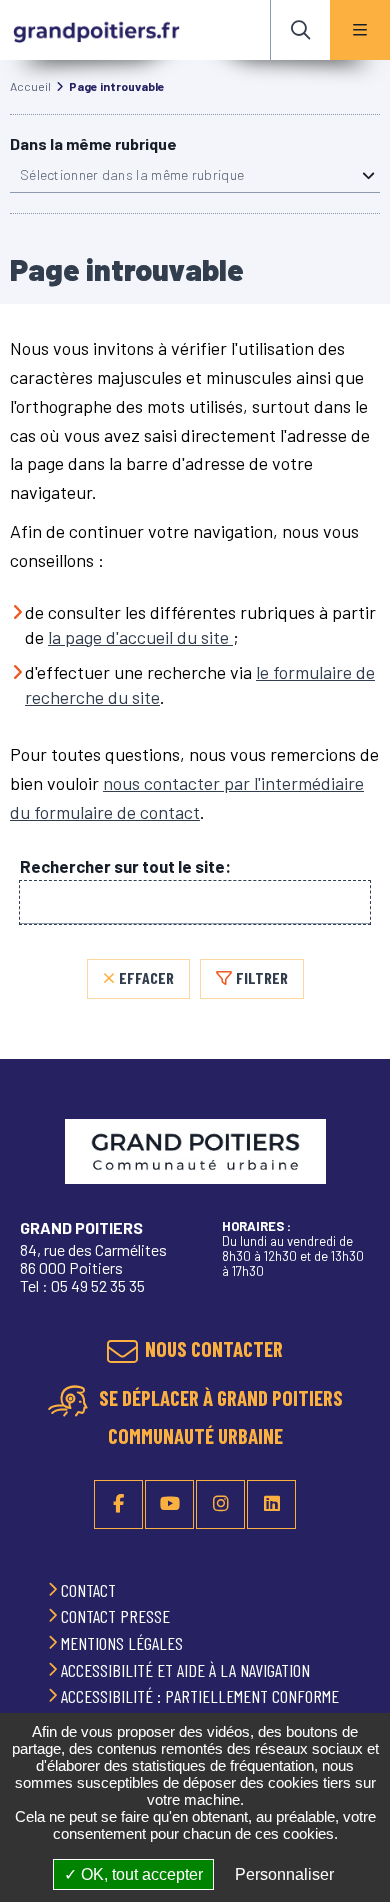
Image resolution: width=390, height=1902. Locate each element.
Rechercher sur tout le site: (125, 866)
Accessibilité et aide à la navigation (187, 1670)
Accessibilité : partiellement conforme (202, 1696)
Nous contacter (214, 1348)
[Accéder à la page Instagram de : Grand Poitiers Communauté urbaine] (220, 1504)
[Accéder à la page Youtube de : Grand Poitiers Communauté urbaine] (169, 1504)
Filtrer (262, 977)
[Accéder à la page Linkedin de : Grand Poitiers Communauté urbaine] (271, 1504)
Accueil (30, 86)
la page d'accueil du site (140, 637)
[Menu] (360, 30)
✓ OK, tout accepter (133, 1874)
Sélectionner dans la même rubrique (132, 174)
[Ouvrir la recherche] (300, 30)
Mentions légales (124, 1643)
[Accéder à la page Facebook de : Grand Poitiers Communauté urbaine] (118, 1504)
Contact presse (117, 1616)
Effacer (146, 977)
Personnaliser (284, 1874)
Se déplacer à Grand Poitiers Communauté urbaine (219, 1417)
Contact (90, 1590)
